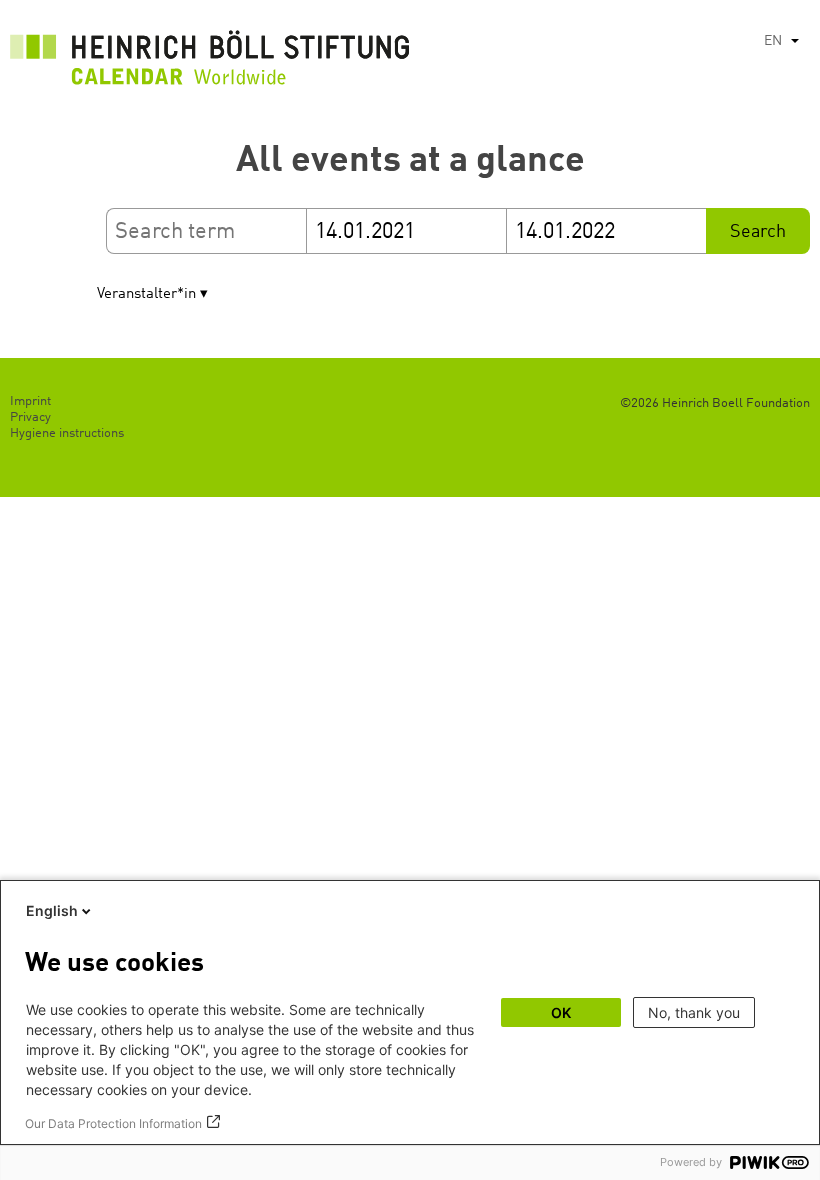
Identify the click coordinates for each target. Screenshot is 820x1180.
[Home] (210, 63)
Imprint (30, 401)
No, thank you (694, 1012)
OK (561, 1012)
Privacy (30, 417)
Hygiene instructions (67, 433)
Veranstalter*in (146, 294)
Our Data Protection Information (113, 1123)
